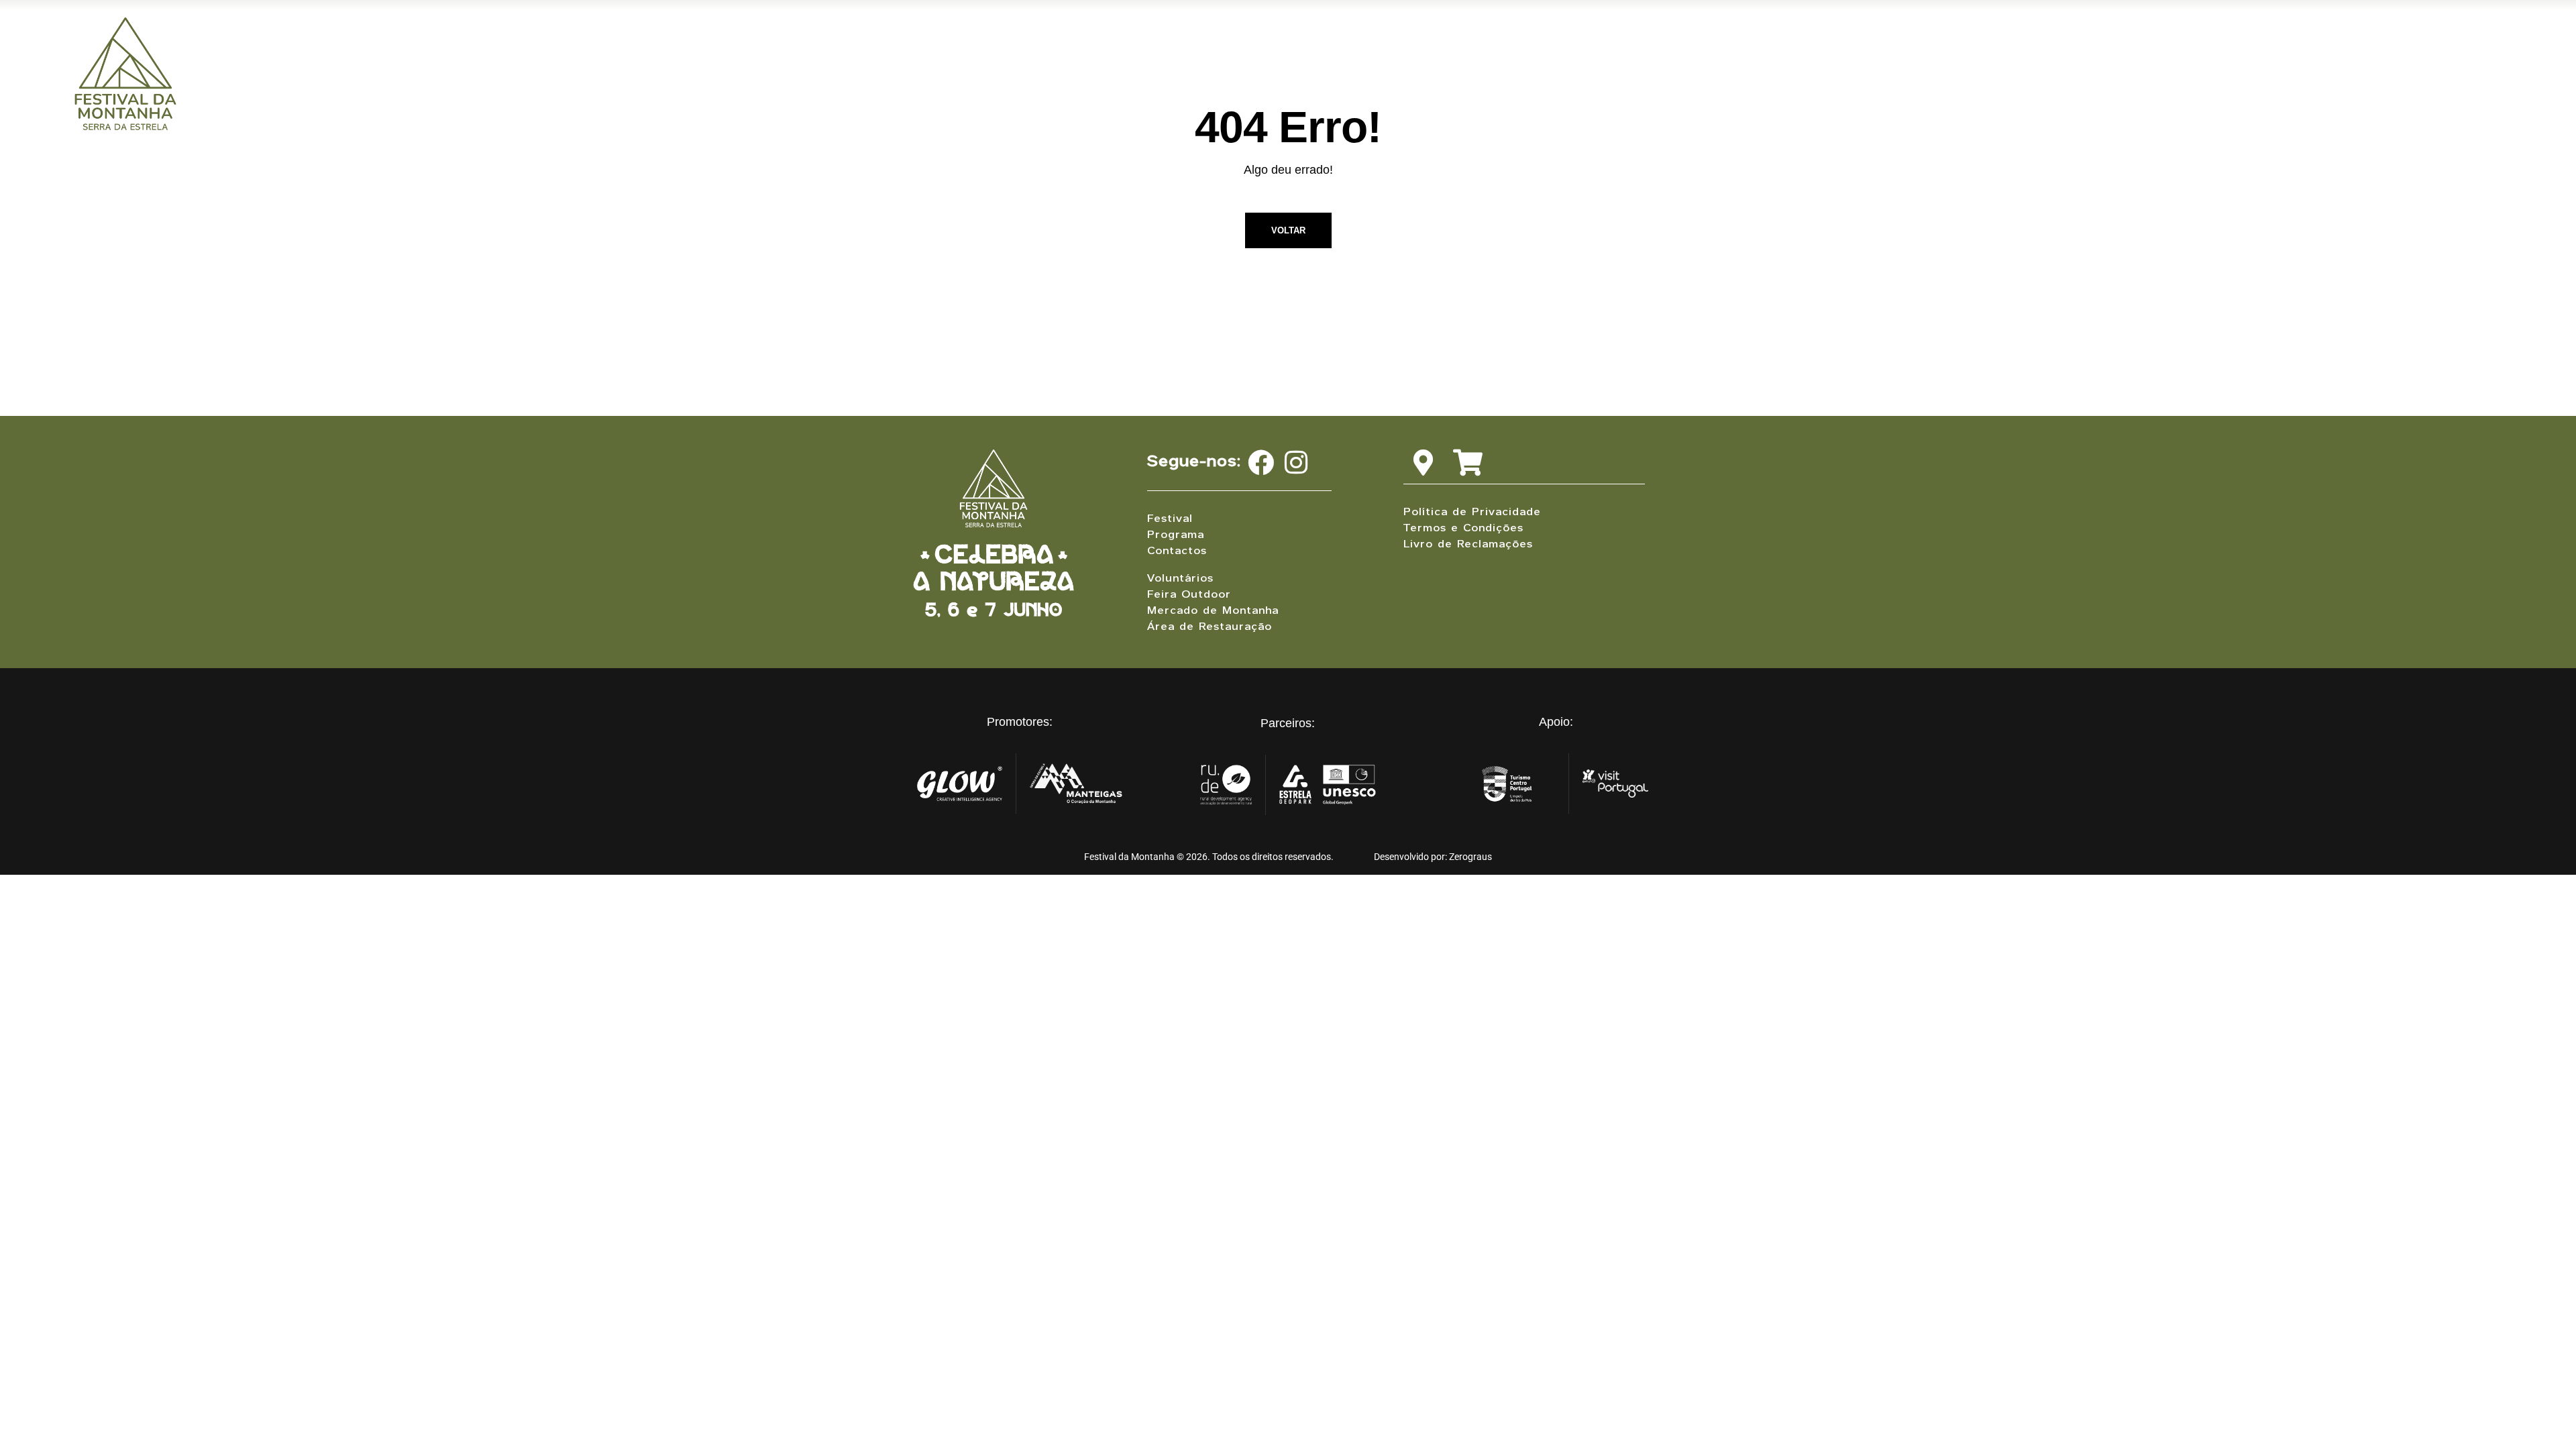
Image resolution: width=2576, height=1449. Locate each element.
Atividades (1980, 52)
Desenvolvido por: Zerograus (1433, 857)
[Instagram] (1296, 463)
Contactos (2087, 52)
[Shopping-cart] (1467, 463)
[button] (1892, 52)
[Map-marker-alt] (1423, 463)
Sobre (1889, 52)
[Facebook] (1261, 463)
